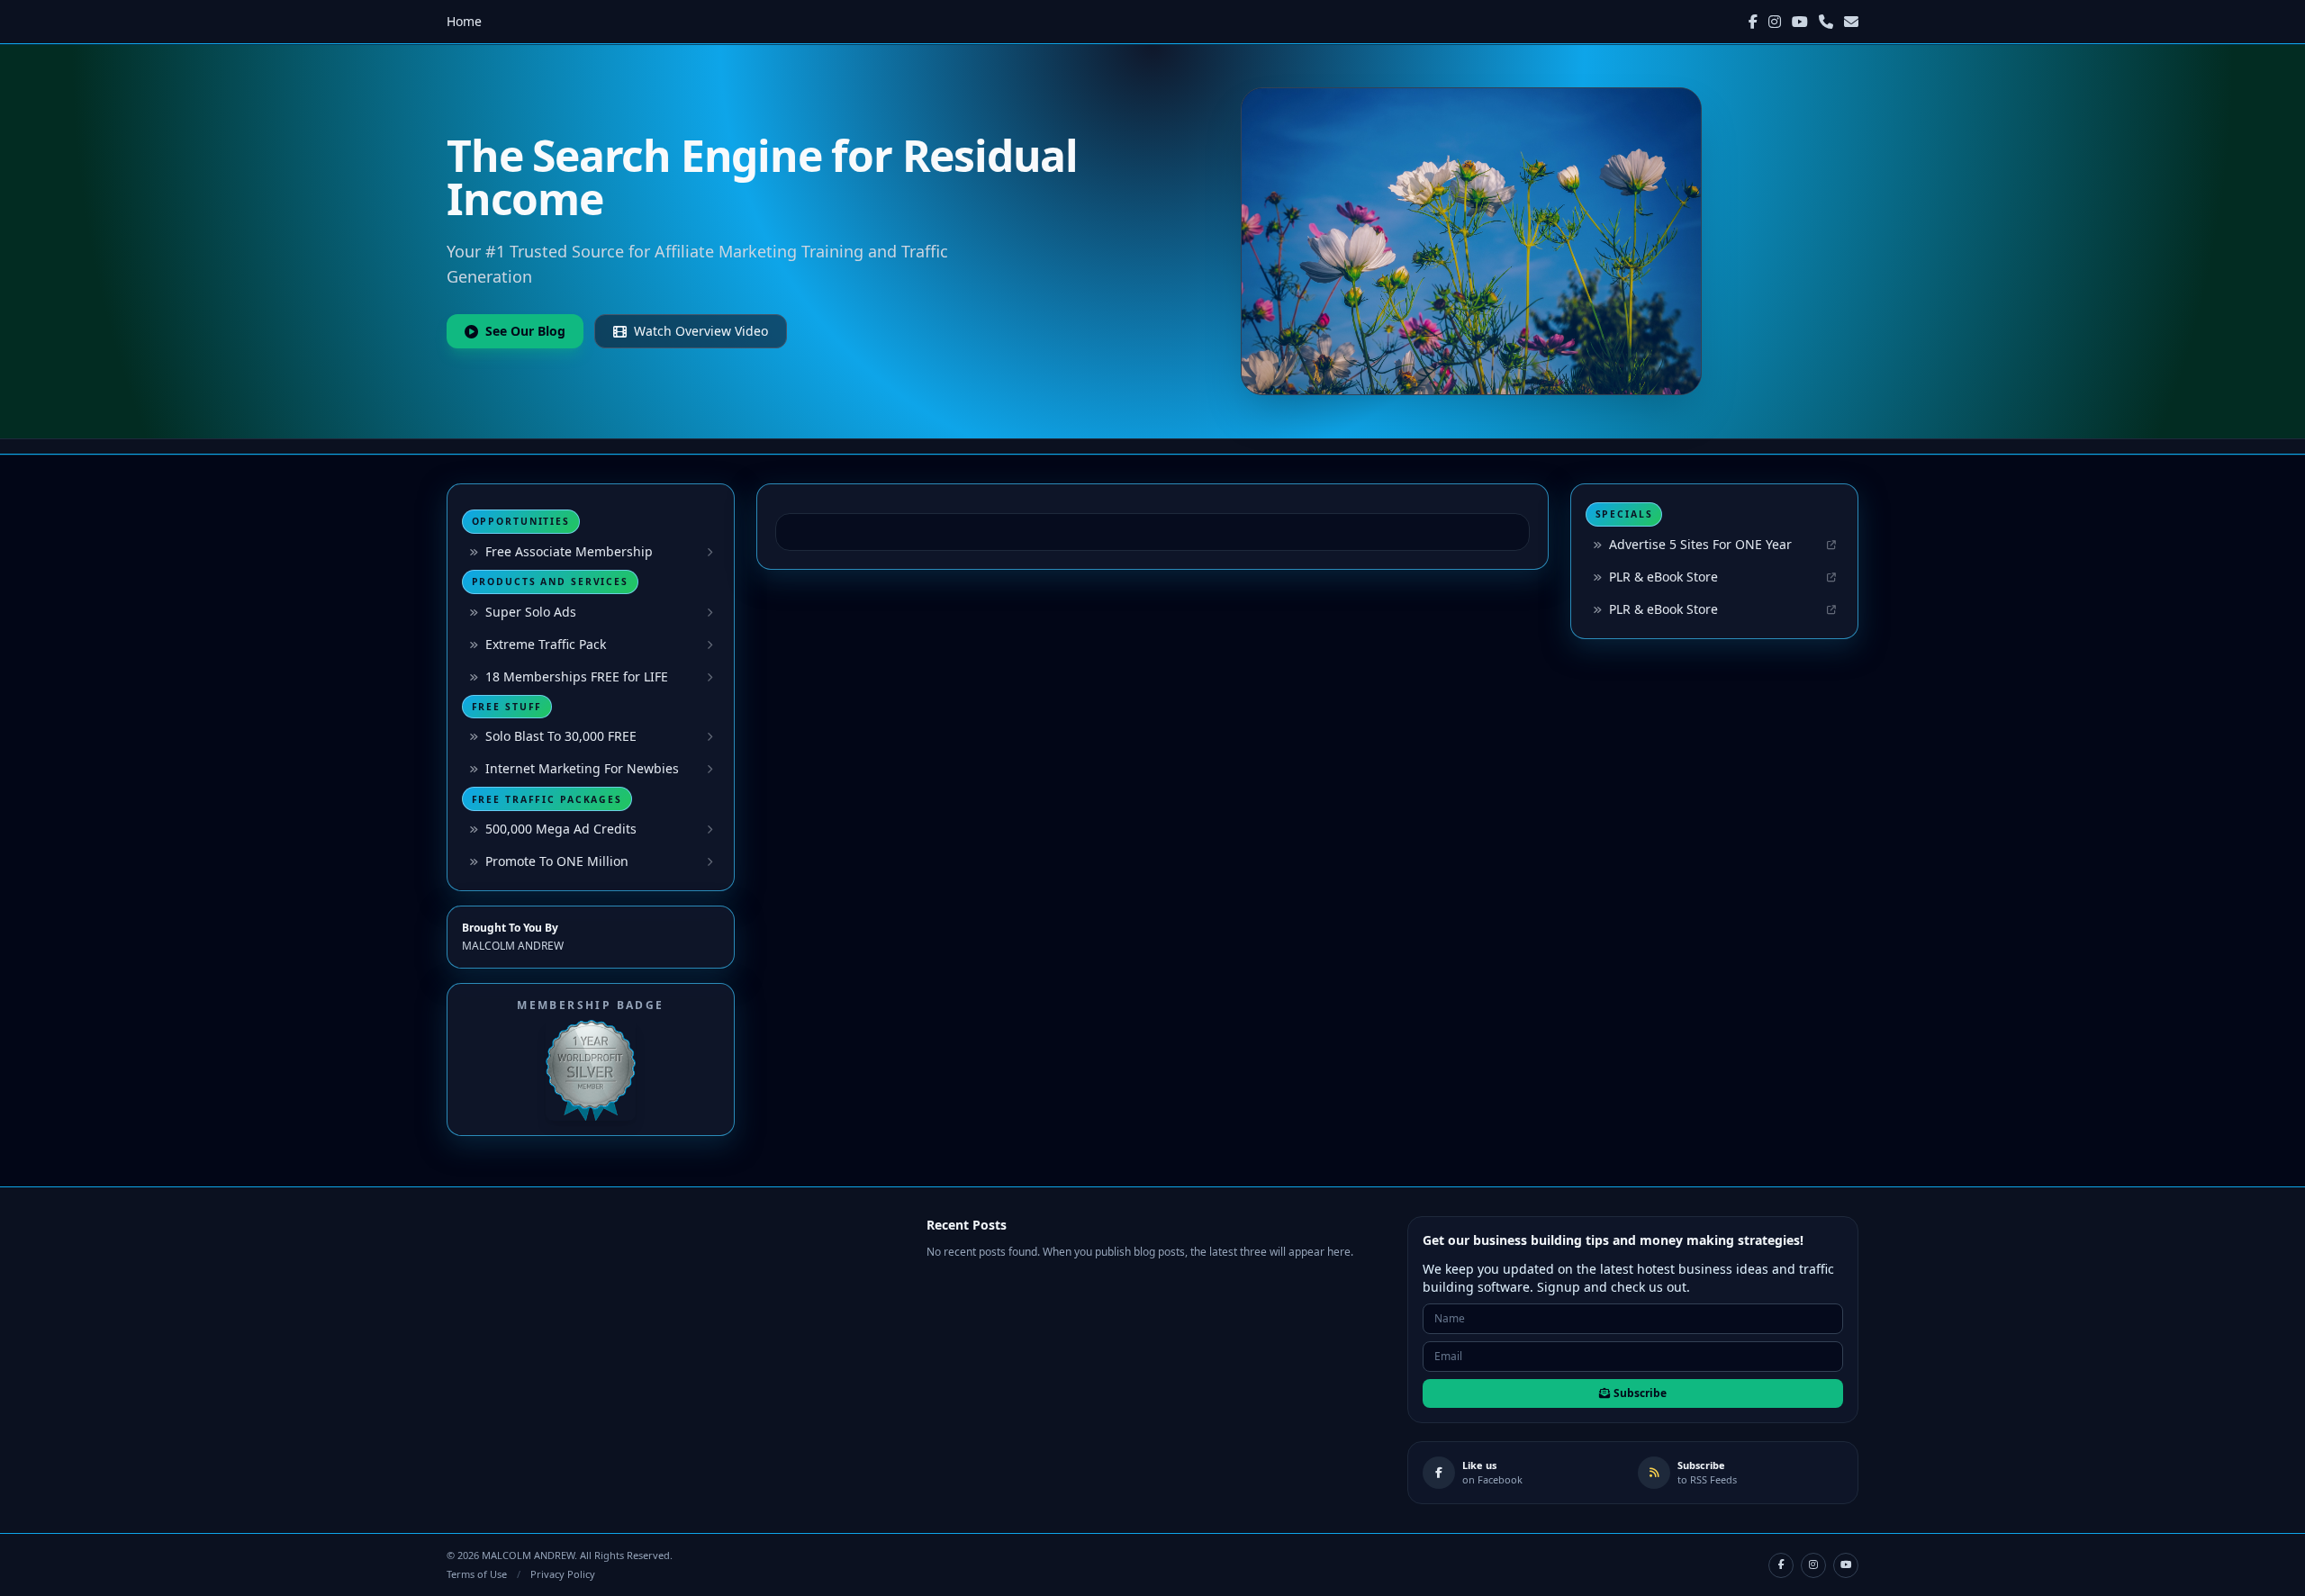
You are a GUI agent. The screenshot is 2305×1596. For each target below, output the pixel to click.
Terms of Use (477, 1574)
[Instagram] (1775, 22)
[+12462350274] (1826, 22)
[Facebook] (1753, 22)
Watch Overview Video (701, 331)
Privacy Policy (563, 1574)
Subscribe (1640, 1393)
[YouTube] (1800, 22)
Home (464, 21)
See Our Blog (525, 331)
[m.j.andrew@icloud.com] (1851, 22)
